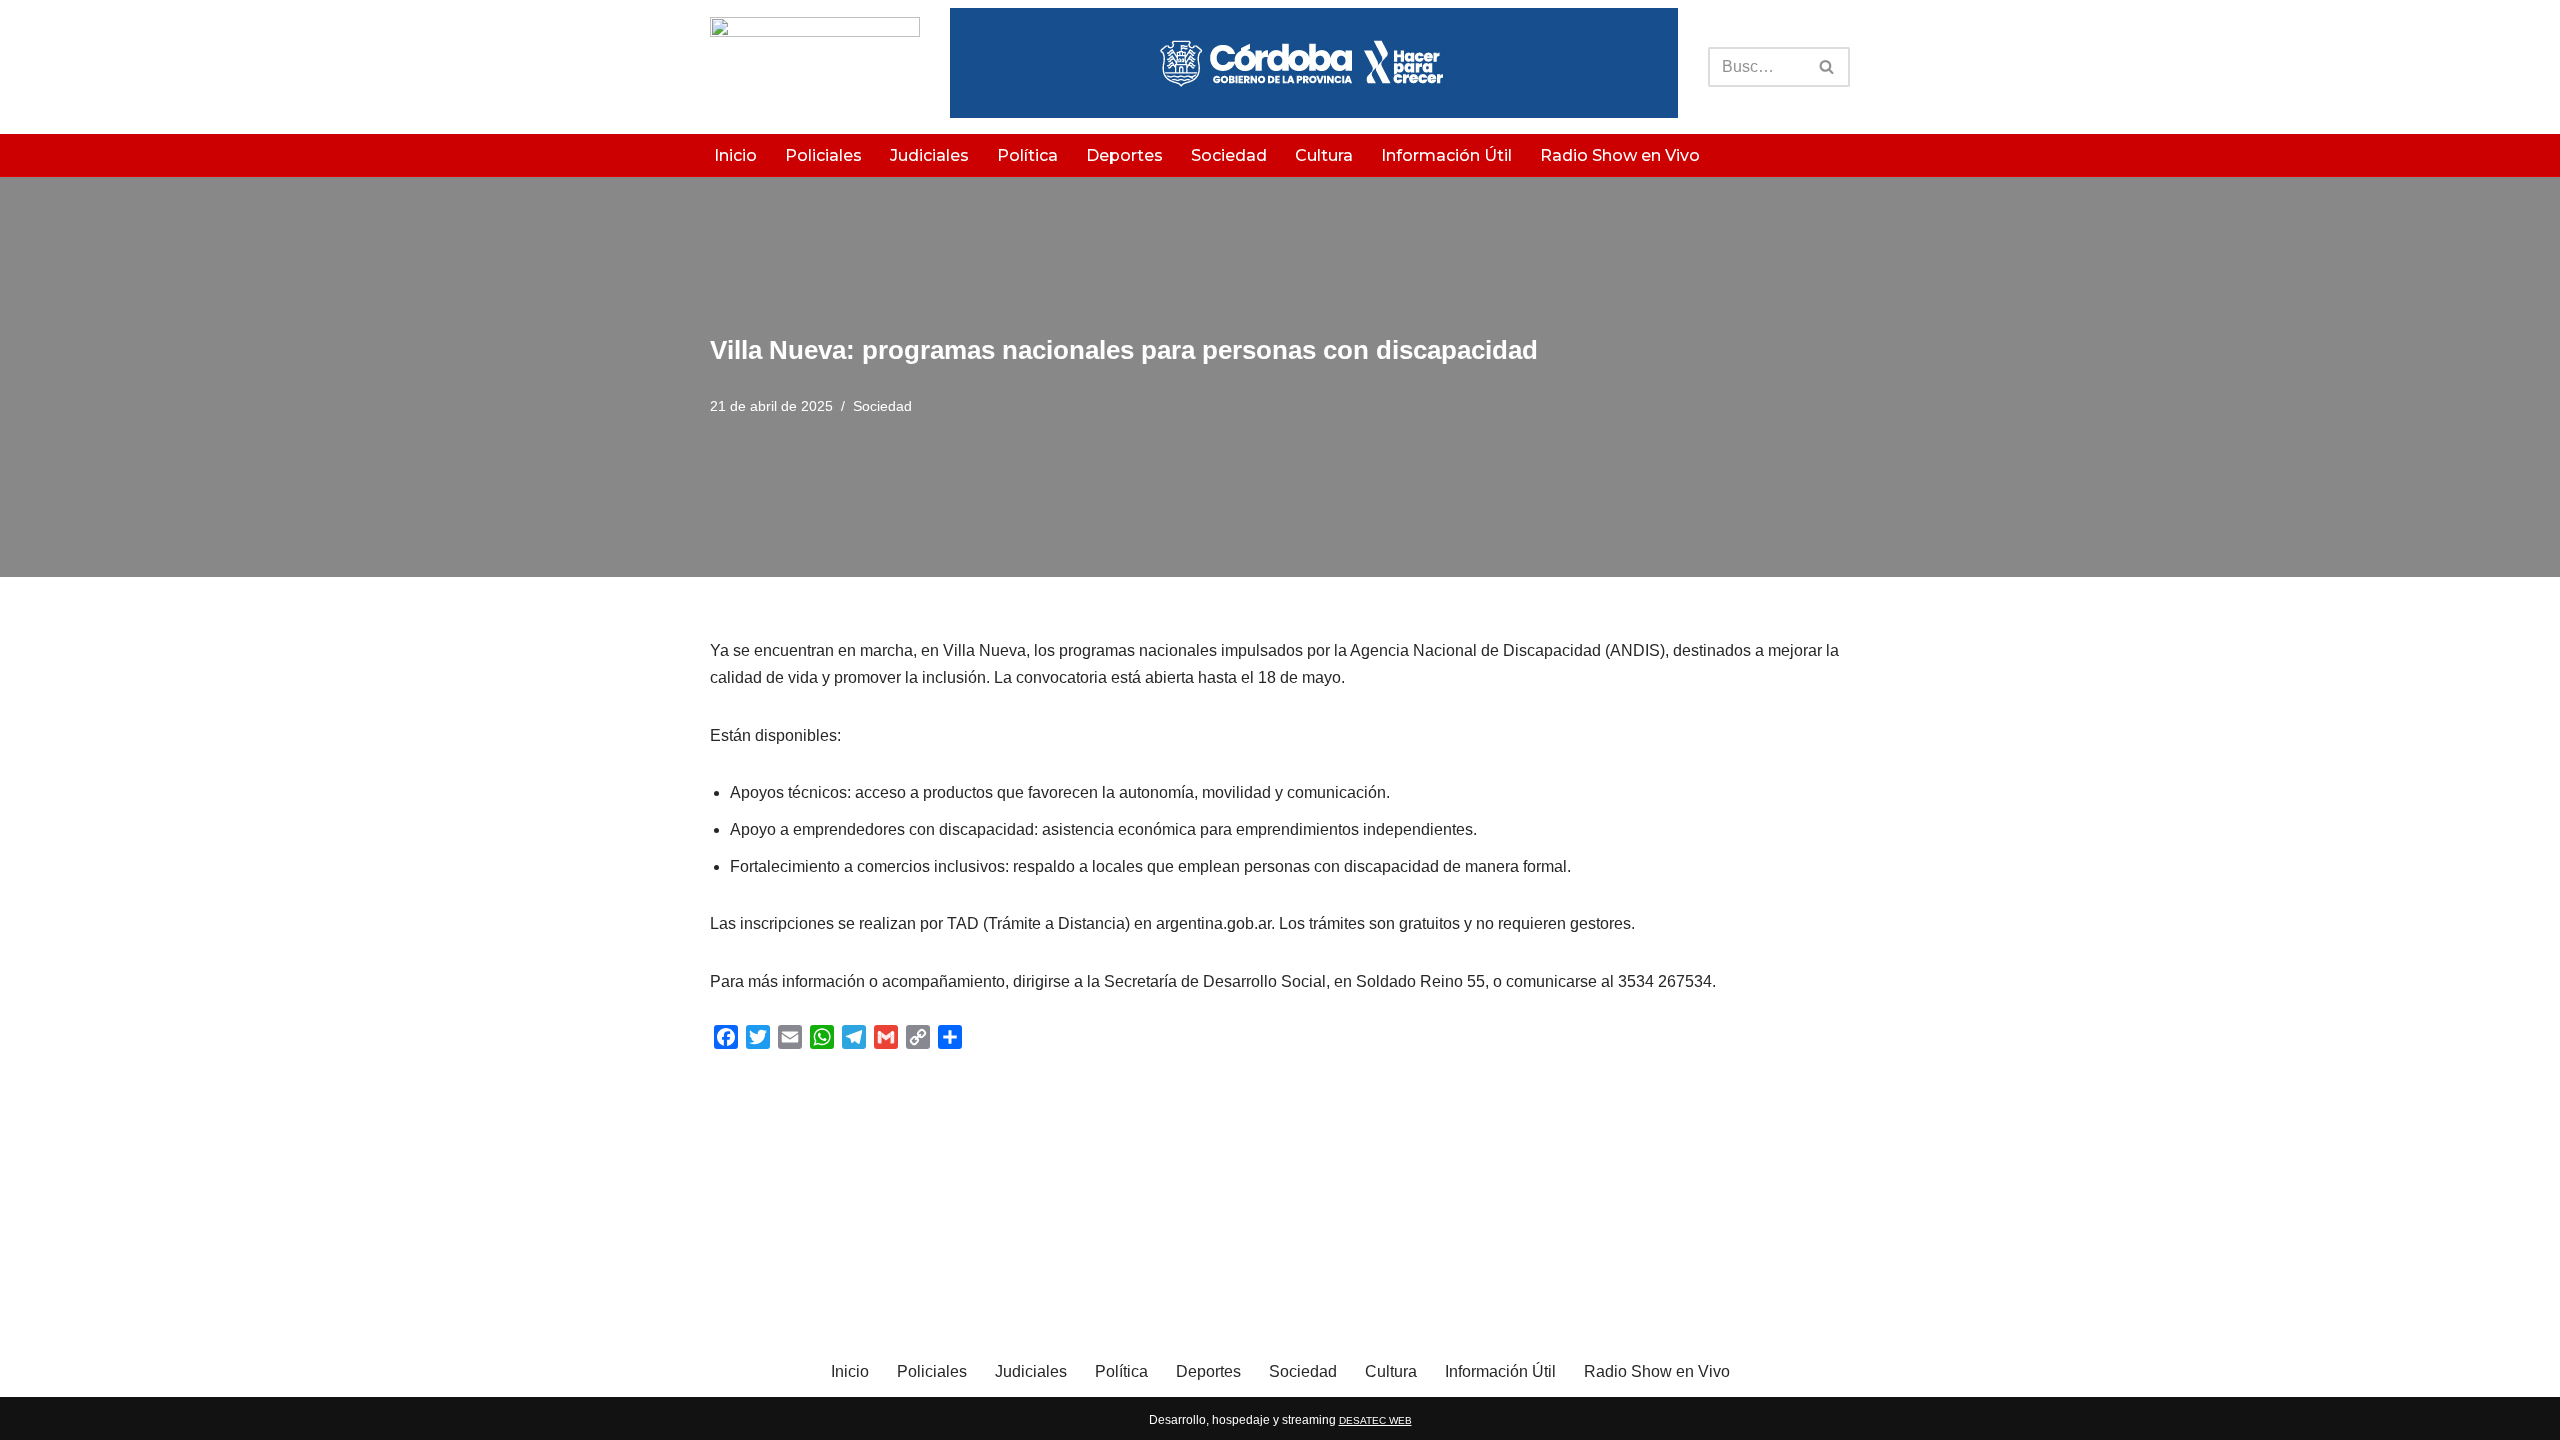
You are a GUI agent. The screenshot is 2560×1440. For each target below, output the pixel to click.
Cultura (1324, 155)
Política (1027, 155)
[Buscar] (1827, 67)
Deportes (1124, 155)
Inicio (735, 155)
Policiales (823, 155)
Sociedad (1229, 155)
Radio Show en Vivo (1620, 155)
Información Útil (1446, 155)
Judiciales (929, 155)
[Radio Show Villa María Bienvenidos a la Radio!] (815, 67)
